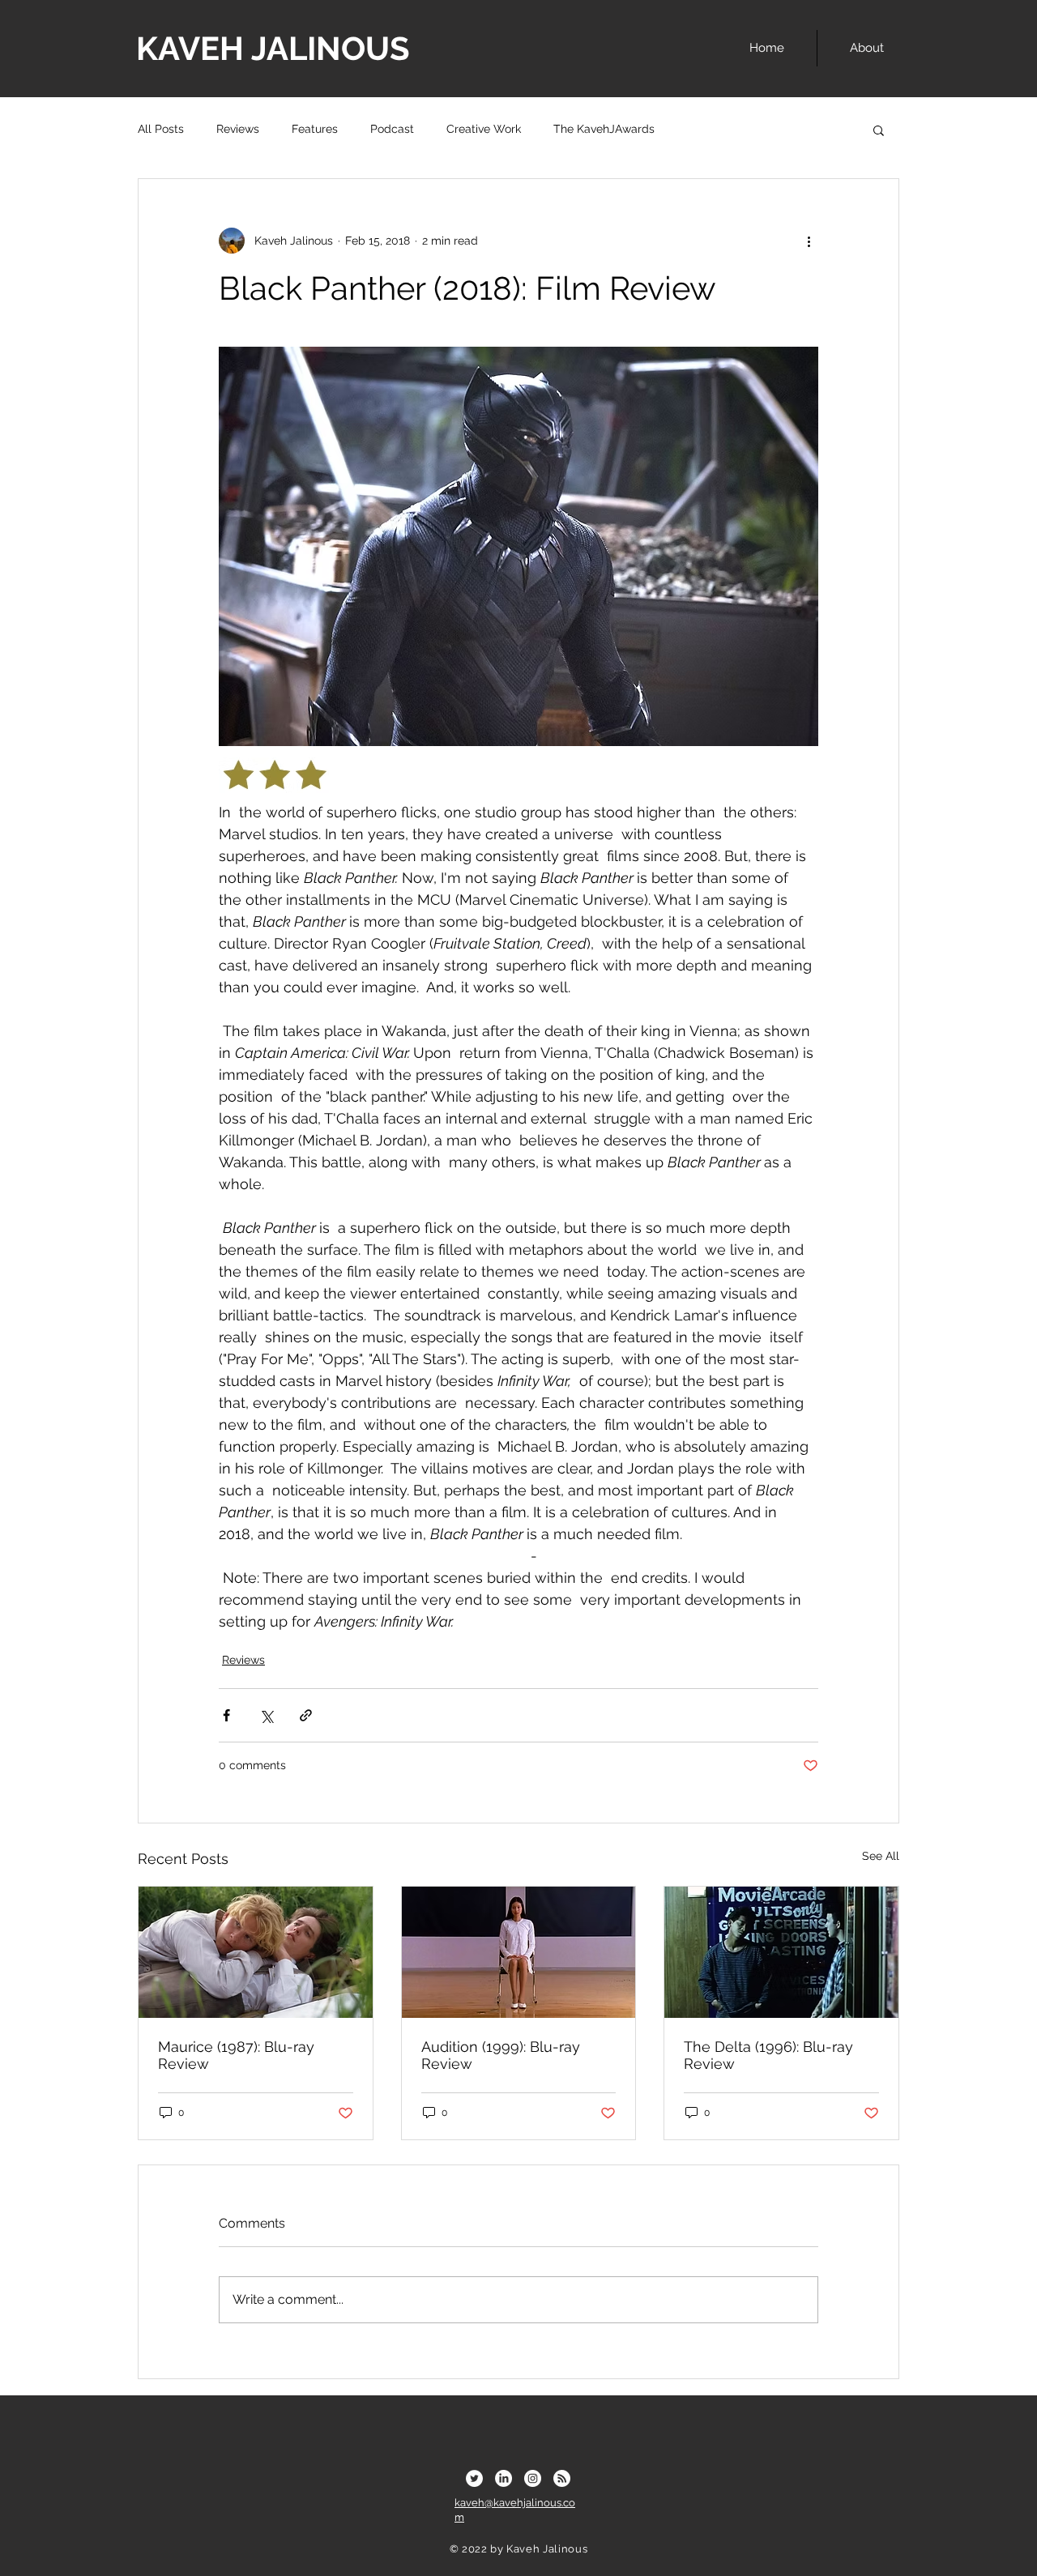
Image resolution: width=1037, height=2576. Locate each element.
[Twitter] (474, 2478)
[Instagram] (533, 2478)
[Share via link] (306, 1715)
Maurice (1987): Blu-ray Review (236, 2055)
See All (881, 1856)
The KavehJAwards (604, 129)
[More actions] (809, 241)
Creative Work (484, 129)
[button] (879, 130)
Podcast (392, 129)
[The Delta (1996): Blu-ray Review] (781, 1952)
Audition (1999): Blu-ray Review (501, 2055)
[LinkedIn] (504, 2478)
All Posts (161, 129)
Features (315, 129)
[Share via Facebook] (226, 1715)
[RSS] (562, 2478)
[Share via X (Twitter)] (266, 1715)
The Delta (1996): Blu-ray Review (768, 2055)
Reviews (238, 129)
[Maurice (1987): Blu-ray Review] (256, 1952)
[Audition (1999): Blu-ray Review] (519, 1952)
